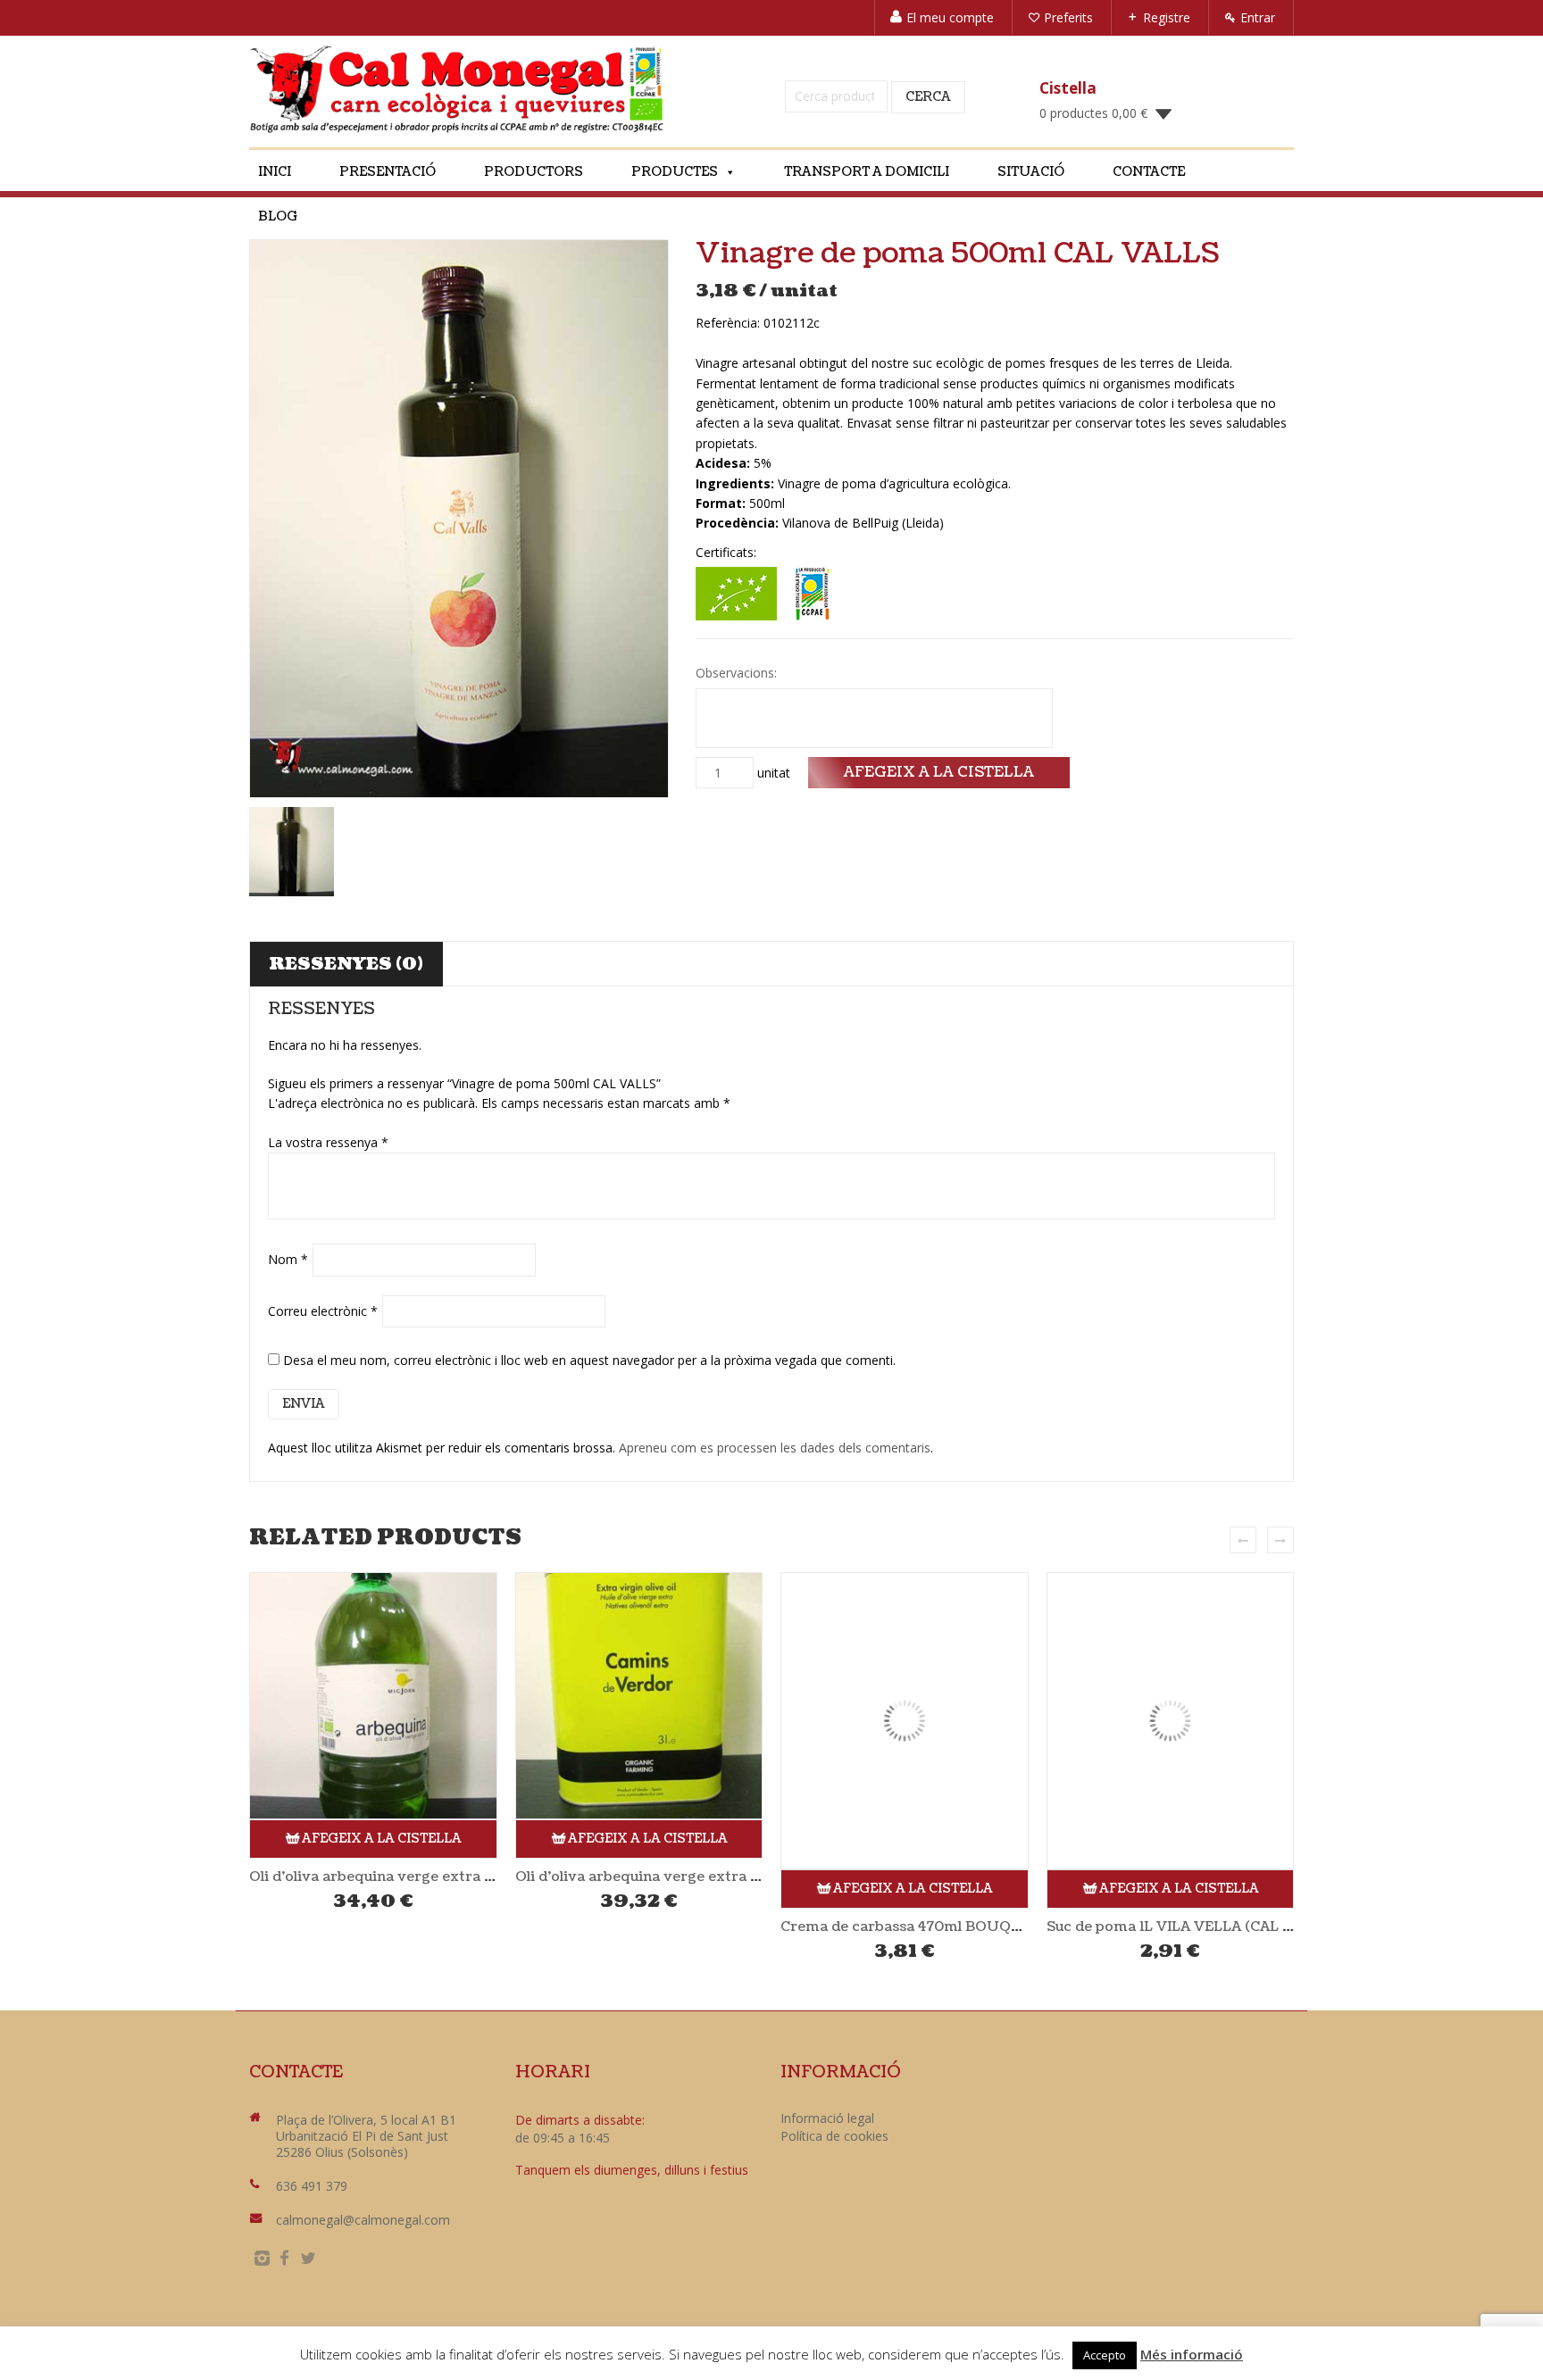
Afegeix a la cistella (939, 772)
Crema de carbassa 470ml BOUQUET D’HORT (941, 1926)
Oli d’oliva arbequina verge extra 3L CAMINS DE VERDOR (717, 1877)
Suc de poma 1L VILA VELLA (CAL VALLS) (1190, 1926)
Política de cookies (834, 2136)
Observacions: (738, 673)
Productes (675, 172)
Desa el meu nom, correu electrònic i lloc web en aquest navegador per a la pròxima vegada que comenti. (589, 1360)
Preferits (1068, 17)
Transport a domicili (867, 172)
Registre (1167, 17)
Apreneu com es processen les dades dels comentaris (775, 1448)
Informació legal (827, 2118)
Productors (534, 172)
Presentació (388, 172)
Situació (1031, 172)
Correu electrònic (323, 1311)
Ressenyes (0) (346, 964)
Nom (288, 1259)
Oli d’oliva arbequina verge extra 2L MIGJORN (412, 1877)
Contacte (1149, 172)
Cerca (928, 97)
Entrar (1258, 17)
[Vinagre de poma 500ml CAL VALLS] (459, 519)
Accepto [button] (1105, 2355)
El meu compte (950, 17)
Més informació (1192, 2354)
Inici (275, 172)
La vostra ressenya (328, 1142)
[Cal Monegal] (457, 89)
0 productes (1093, 113)
